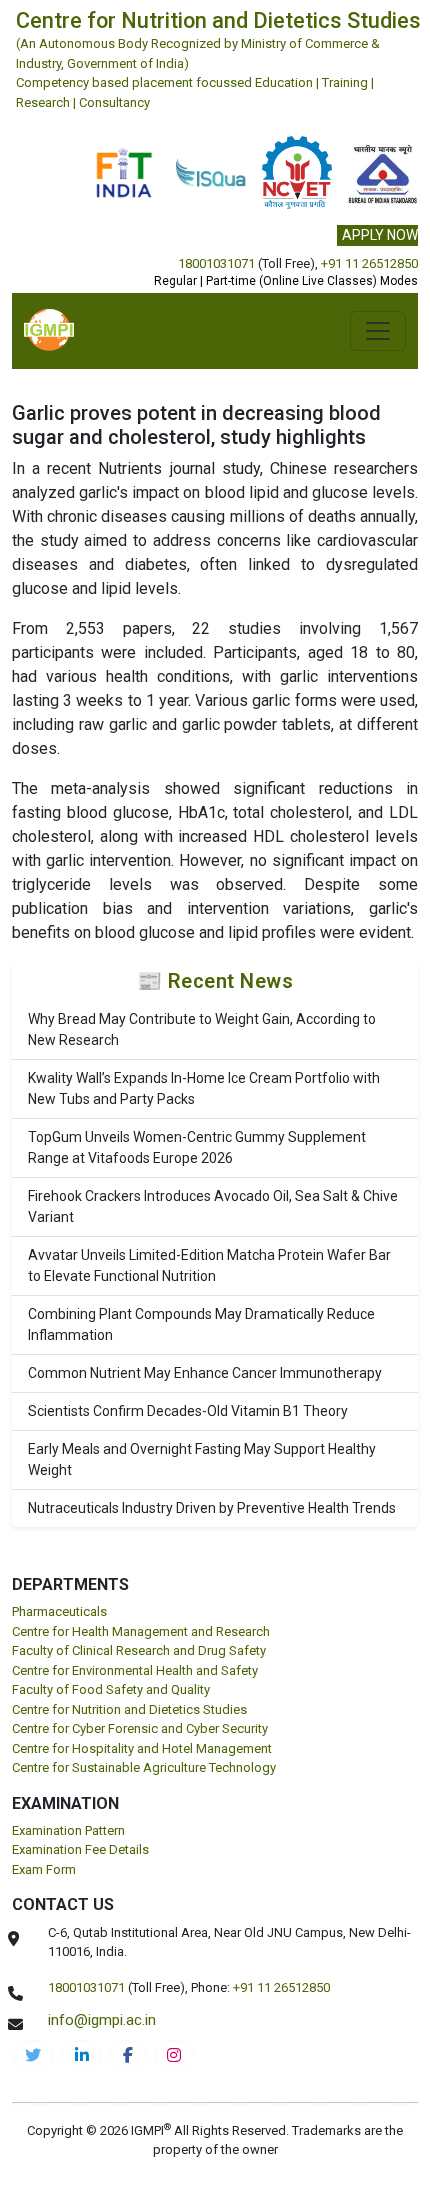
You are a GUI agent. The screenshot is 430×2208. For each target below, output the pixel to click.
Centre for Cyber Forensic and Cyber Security (140, 1728)
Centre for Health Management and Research (141, 1631)
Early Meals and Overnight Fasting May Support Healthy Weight (202, 1459)
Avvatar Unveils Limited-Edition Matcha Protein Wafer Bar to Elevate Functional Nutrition (209, 1265)
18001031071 (216, 263)
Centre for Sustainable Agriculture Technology (144, 1767)
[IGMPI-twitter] (33, 2055)
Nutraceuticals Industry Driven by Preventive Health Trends (212, 1508)
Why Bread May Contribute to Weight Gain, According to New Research (202, 1029)
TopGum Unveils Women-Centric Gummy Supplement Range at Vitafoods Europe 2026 (197, 1147)
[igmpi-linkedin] (82, 2055)
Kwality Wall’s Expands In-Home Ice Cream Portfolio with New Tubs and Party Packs (204, 1088)
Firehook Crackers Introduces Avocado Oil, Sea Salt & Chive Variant (213, 1206)
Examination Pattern (68, 1830)
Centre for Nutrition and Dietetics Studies (129, 1709)
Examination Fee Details (80, 1849)
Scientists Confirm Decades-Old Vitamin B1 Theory (188, 1411)
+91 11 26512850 (369, 263)
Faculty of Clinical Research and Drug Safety (139, 1650)
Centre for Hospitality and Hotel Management (142, 1748)
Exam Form (44, 1869)
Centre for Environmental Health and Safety (135, 1670)
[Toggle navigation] (378, 331)
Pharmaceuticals (59, 1611)
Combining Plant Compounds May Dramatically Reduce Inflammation (201, 1324)
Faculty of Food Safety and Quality (111, 1689)
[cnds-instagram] (174, 2055)
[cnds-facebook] (128, 2055)
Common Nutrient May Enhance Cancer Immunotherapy (205, 1373)
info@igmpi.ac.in (102, 2020)
